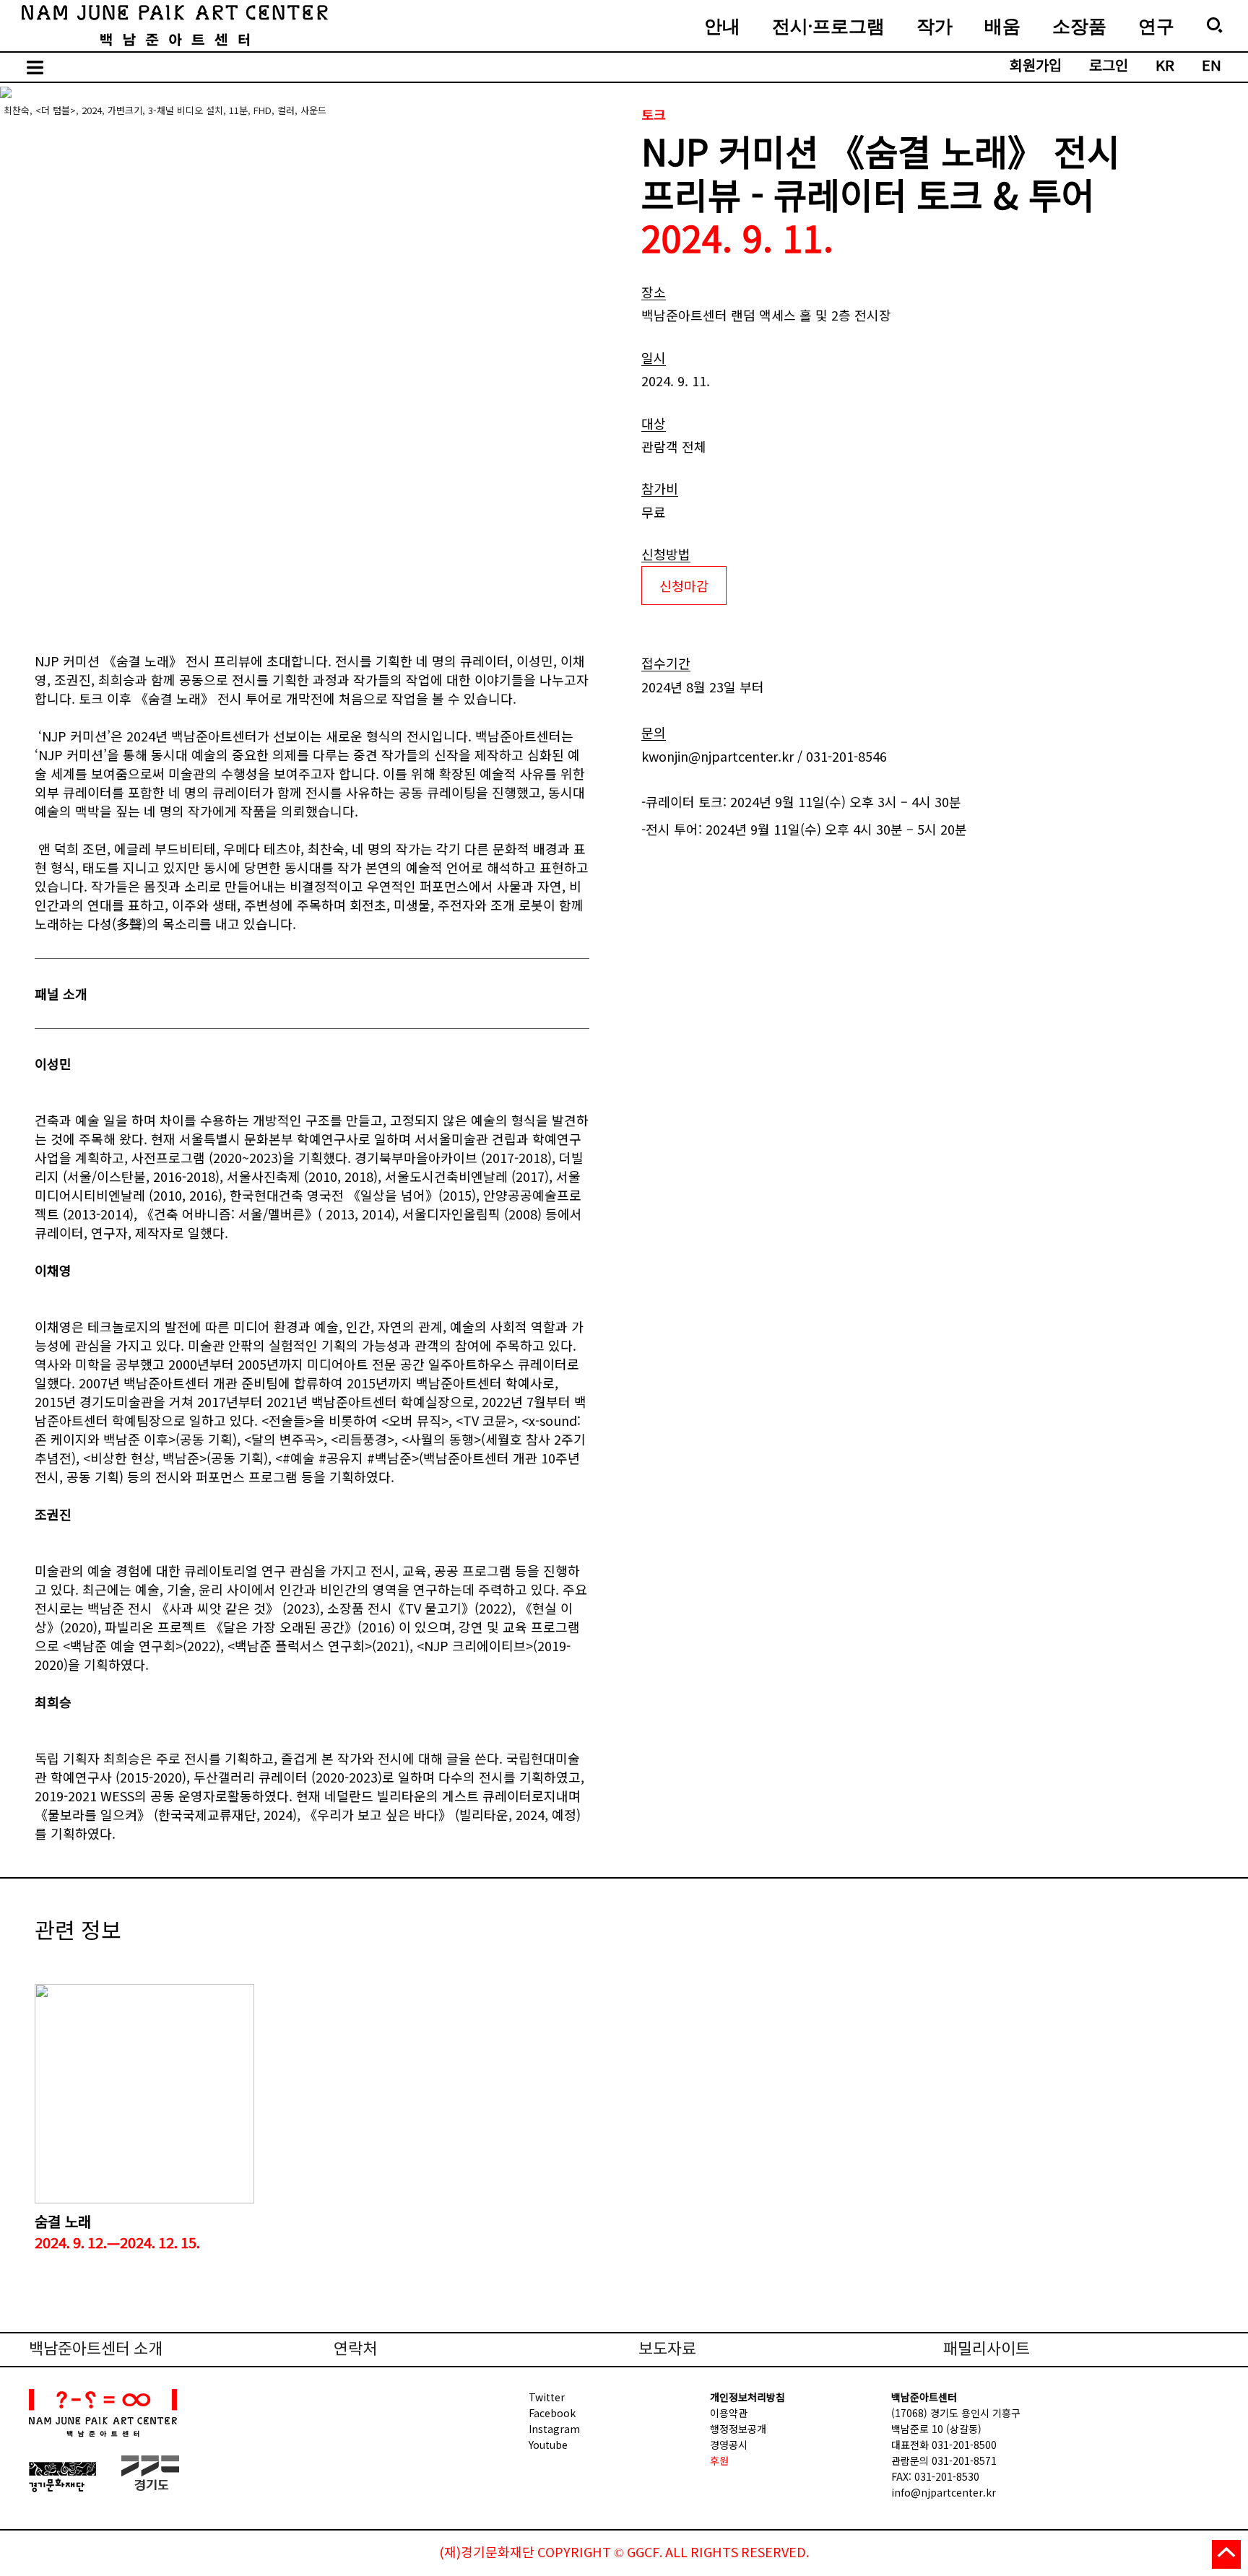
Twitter (547, 2397)
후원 (719, 2460)
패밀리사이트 (987, 2350)
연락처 (355, 2350)
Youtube (548, 2445)
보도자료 (667, 2350)
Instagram (554, 2429)
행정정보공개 (738, 2429)
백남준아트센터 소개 (96, 2350)
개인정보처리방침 (747, 2397)
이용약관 (729, 2413)
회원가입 (1036, 67)
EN (1212, 67)
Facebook (552, 2413)
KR (1165, 67)
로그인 (1109, 67)
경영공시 (729, 2445)
